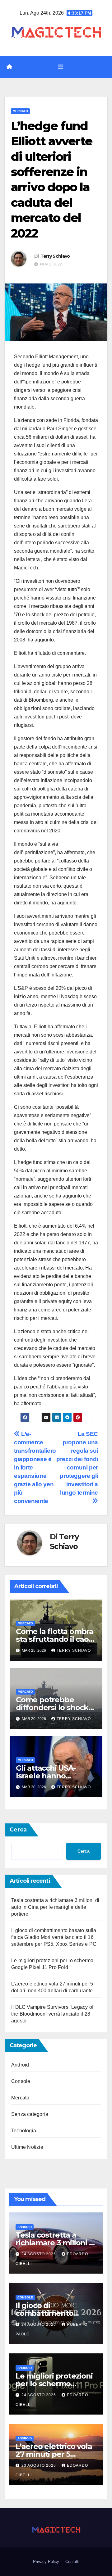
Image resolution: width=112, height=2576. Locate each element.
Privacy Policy (46, 2562)
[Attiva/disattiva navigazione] (61, 67)
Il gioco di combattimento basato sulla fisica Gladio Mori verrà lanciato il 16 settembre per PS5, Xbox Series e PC (54, 1937)
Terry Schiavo (55, 256)
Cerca (18, 1830)
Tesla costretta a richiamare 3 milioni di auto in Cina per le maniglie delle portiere (55, 1907)
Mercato (20, 111)
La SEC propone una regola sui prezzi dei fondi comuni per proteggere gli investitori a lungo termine (77, 1463)
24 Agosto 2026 (39, 2254)
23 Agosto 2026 (39, 2465)
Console (21, 2081)
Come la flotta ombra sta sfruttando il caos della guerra (55, 1639)
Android (20, 2065)
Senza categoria (30, 2114)
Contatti (72, 2562)
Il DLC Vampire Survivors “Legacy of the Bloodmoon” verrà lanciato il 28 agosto (52, 2014)
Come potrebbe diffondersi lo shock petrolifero (52, 1707)
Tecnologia (24, 2131)
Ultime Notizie (27, 2147)
